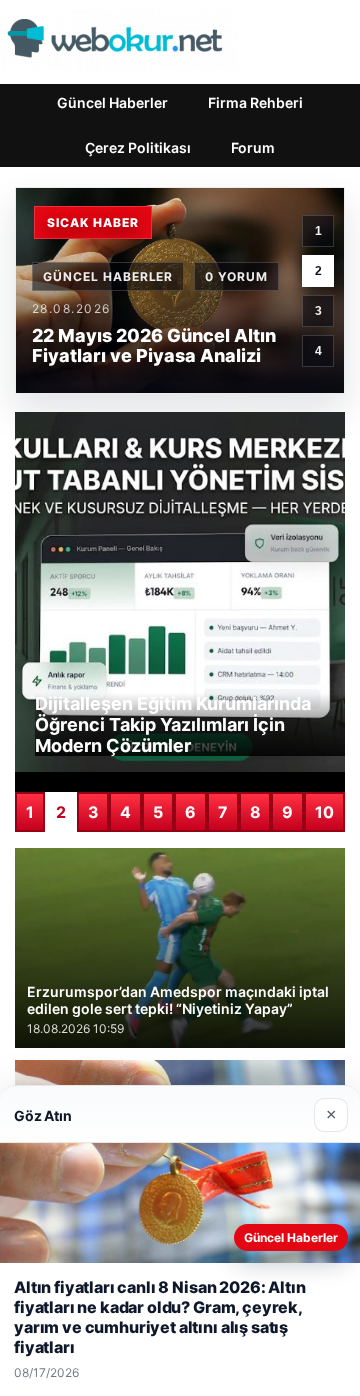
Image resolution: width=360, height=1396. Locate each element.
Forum (253, 147)
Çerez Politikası (138, 147)
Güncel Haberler (112, 102)
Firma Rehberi (255, 102)
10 (324, 812)
